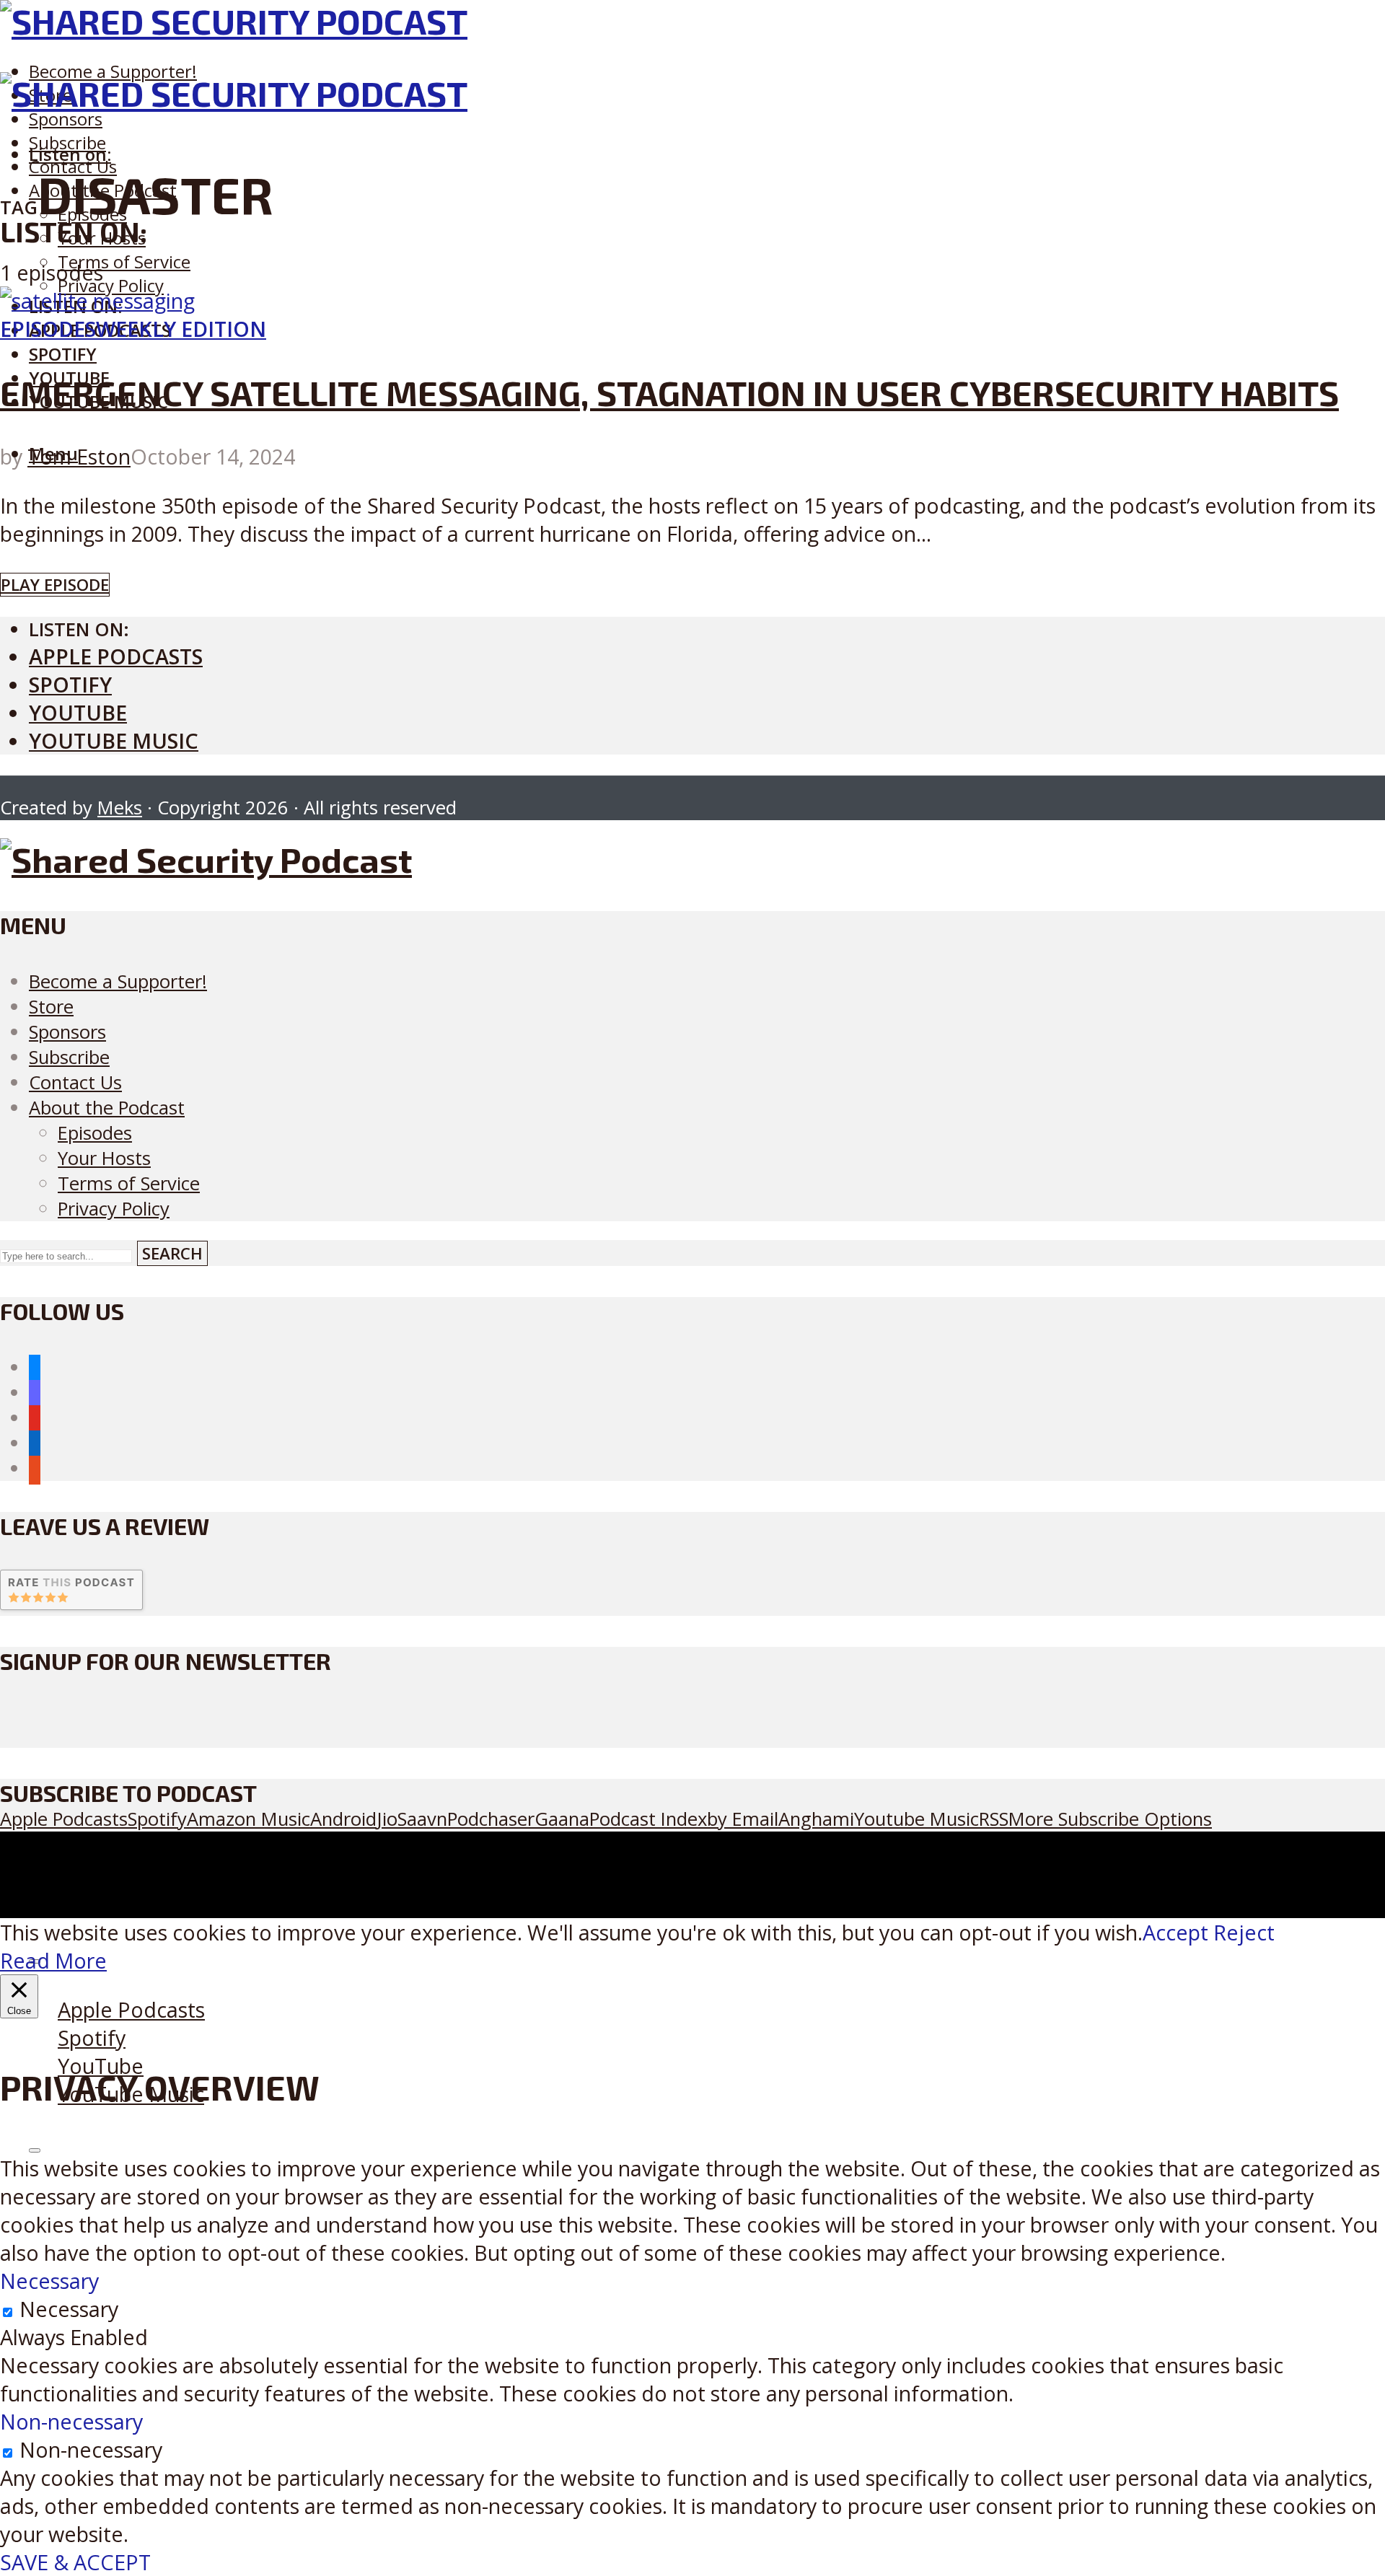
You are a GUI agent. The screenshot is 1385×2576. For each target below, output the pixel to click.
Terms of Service (124, 261)
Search (172, 1253)
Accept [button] (1175, 1932)
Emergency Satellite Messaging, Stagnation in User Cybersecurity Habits (669, 392)
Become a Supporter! (113, 71)
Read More (53, 1960)
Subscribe (69, 1057)
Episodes (48, 329)
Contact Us (75, 1082)
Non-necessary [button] (71, 2421)
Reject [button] (1244, 1932)
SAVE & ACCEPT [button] (75, 2562)
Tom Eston (79, 456)
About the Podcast (107, 1108)
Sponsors (66, 119)
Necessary (69, 2309)
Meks (120, 808)
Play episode (55, 585)
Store (51, 1007)
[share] (35, 2150)
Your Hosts (104, 1158)
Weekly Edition (181, 329)
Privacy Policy (111, 285)
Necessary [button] (49, 2281)
